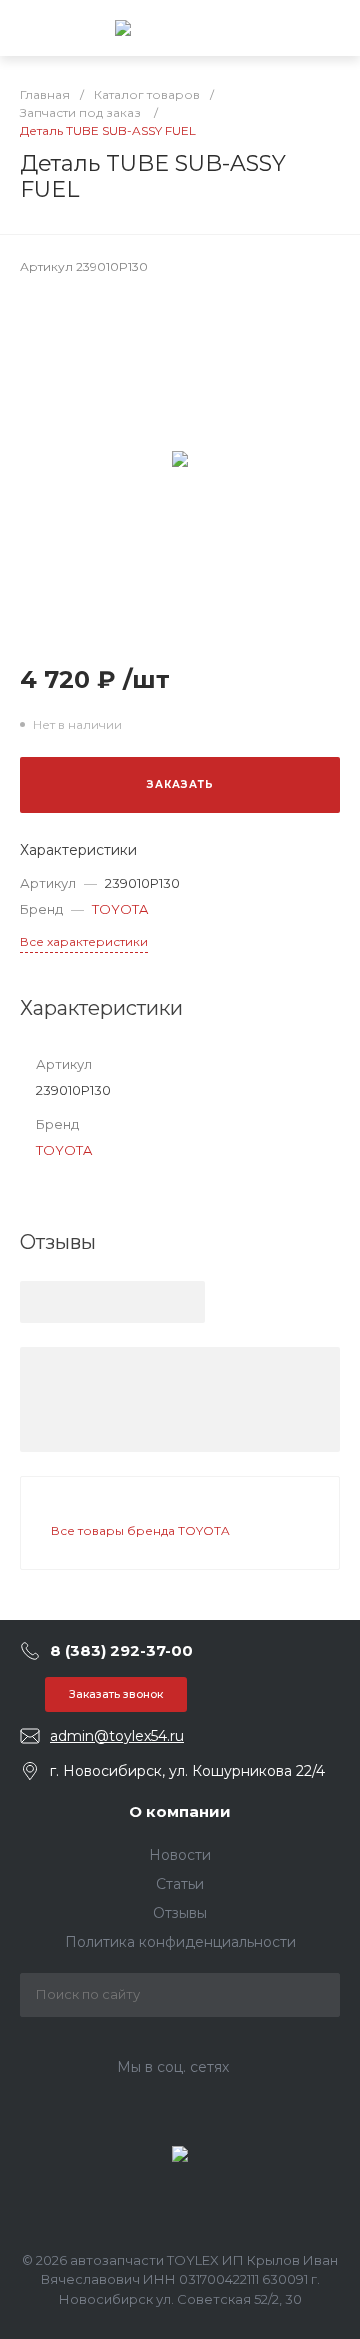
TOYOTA (120, 909)
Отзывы (180, 1913)
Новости (180, 1855)
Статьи (180, 1884)
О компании (180, 1811)
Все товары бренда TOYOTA (140, 1530)
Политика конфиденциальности (180, 1942)
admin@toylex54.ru (117, 1736)
